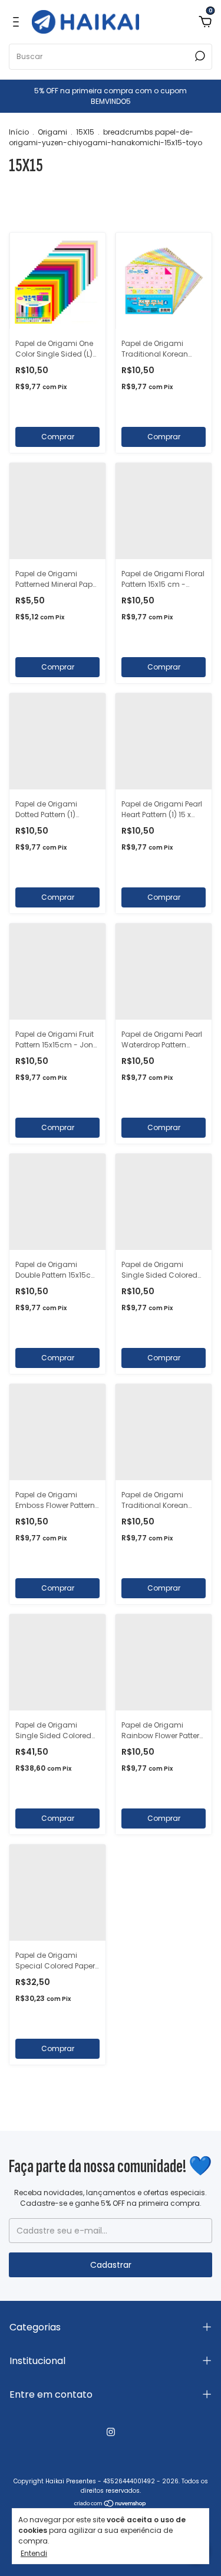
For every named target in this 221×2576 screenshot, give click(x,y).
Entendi (34, 2553)
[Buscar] (199, 56)
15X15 (85, 132)
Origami (52, 132)
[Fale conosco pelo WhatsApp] (196, 2498)
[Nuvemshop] (111, 2505)
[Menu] (18, 22)
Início (19, 132)
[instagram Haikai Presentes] (111, 2432)
